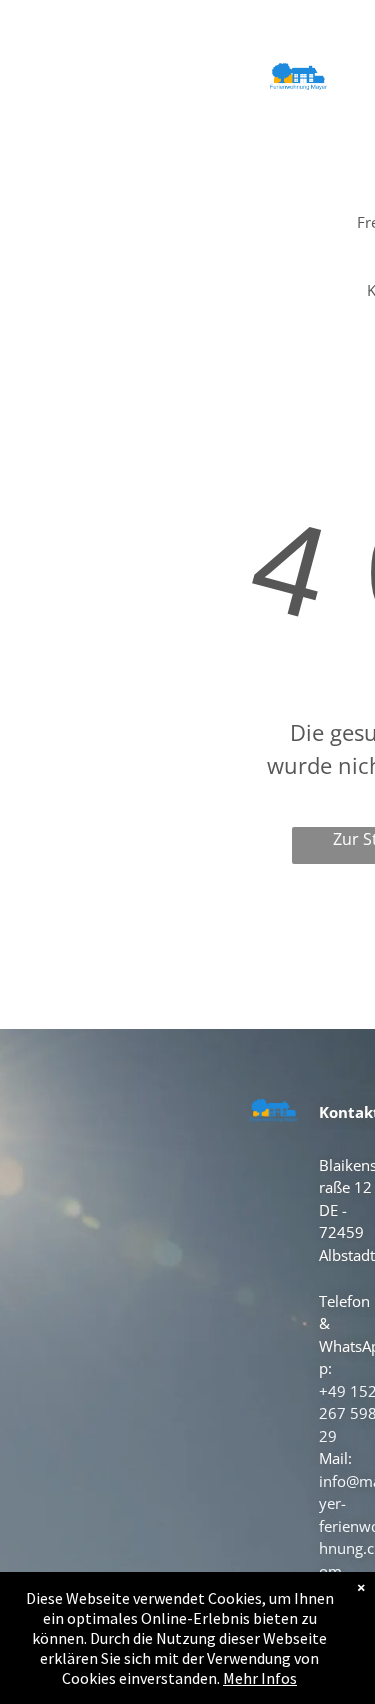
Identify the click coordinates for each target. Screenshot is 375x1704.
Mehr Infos (260, 1678)
